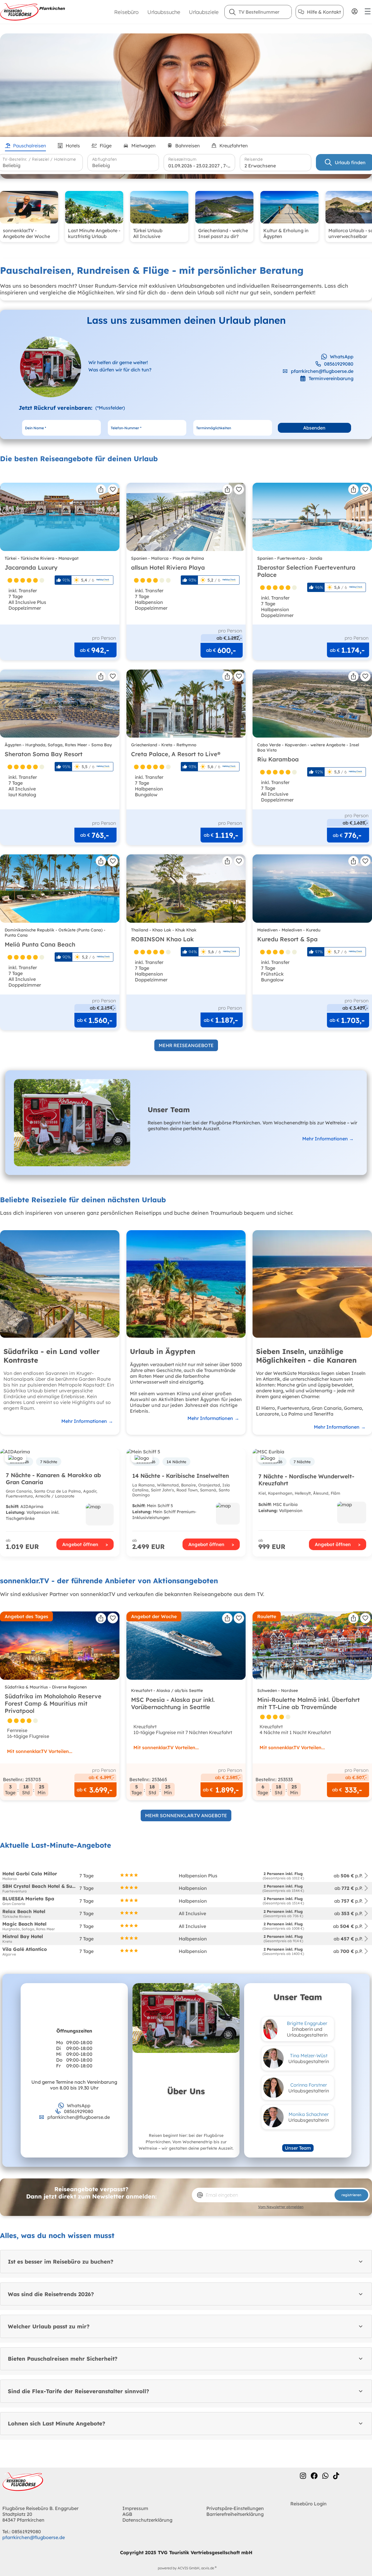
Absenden (314, 428)
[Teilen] (101, 489)
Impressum (135, 2508)
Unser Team (298, 2148)
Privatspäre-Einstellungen (235, 2508)
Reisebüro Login (308, 2504)
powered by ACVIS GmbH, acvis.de (186, 2568)
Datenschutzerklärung (147, 2520)
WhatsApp (342, 357)
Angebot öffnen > (85, 1544)
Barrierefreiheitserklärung (235, 2514)
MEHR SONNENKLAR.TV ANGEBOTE (186, 1815)
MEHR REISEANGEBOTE (186, 1045)
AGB (127, 2514)
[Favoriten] (113, 489)
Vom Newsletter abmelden (281, 2207)
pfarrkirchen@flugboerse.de (322, 371)
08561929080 (339, 364)
